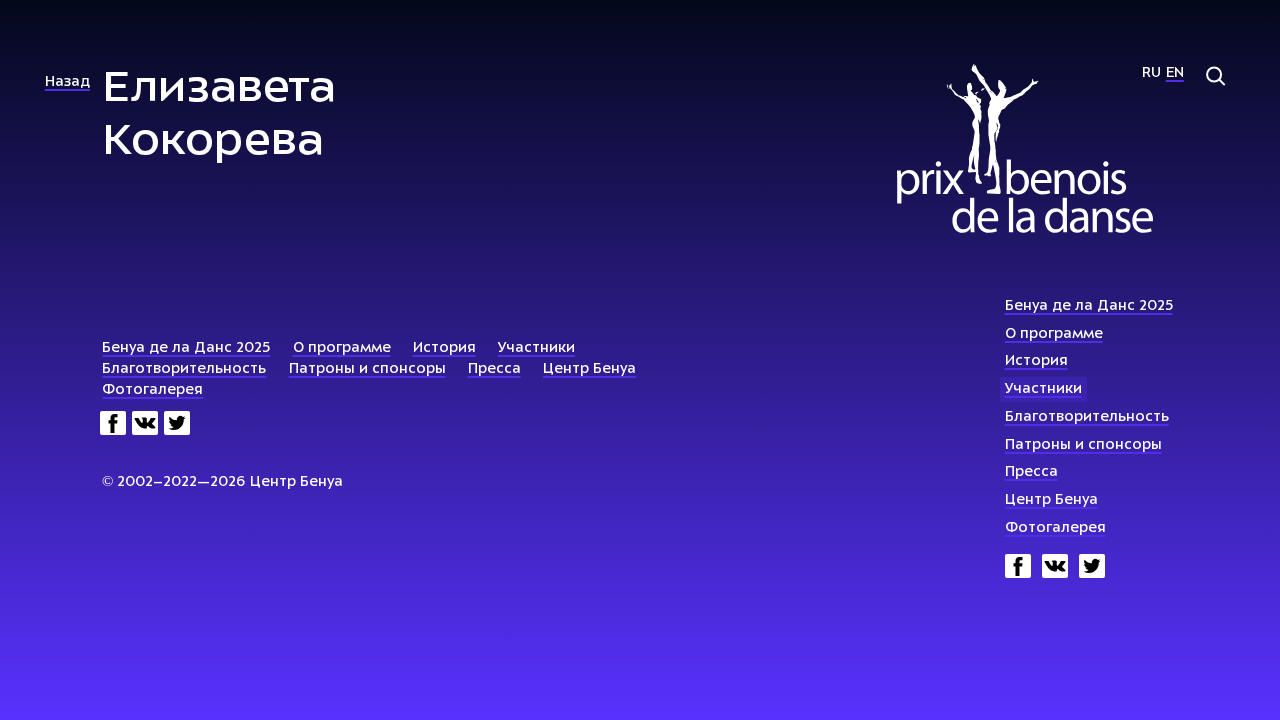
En (1175, 73)
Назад (67, 82)
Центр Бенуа (1051, 500)
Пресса (1031, 472)
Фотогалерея (1055, 528)
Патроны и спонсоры (1083, 445)
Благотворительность (1087, 417)
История (1036, 361)
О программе (1054, 334)
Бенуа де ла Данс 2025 (1089, 306)
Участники (1043, 389)
